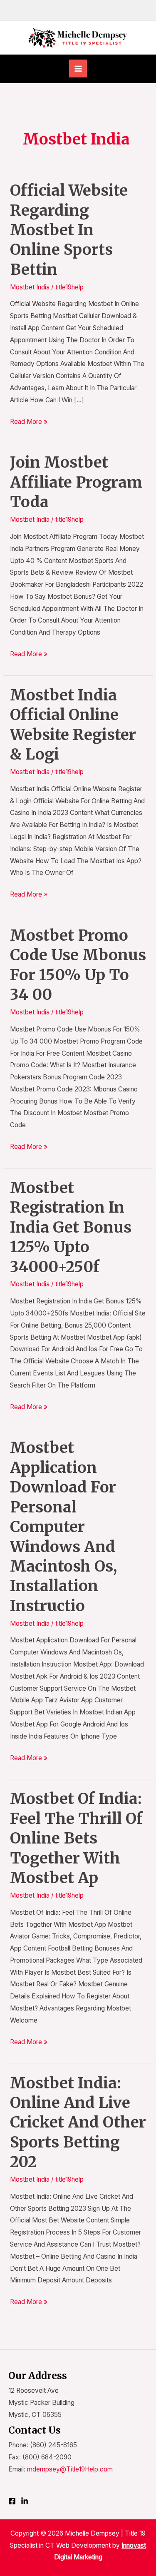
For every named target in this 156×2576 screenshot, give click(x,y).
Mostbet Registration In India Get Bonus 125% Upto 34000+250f (71, 1227)
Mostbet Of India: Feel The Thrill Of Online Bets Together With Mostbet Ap (76, 1838)
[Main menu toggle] (78, 69)
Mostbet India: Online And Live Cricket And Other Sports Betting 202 (78, 2123)
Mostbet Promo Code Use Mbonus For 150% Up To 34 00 (78, 965)
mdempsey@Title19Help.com (70, 2469)
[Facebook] (12, 2501)
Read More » (29, 421)
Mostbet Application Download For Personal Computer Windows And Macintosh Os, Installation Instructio (63, 1526)
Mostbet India (30, 287)
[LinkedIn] (25, 2501)
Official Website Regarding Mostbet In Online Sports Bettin (69, 230)
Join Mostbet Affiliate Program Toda (76, 482)
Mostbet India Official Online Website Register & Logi (73, 725)
